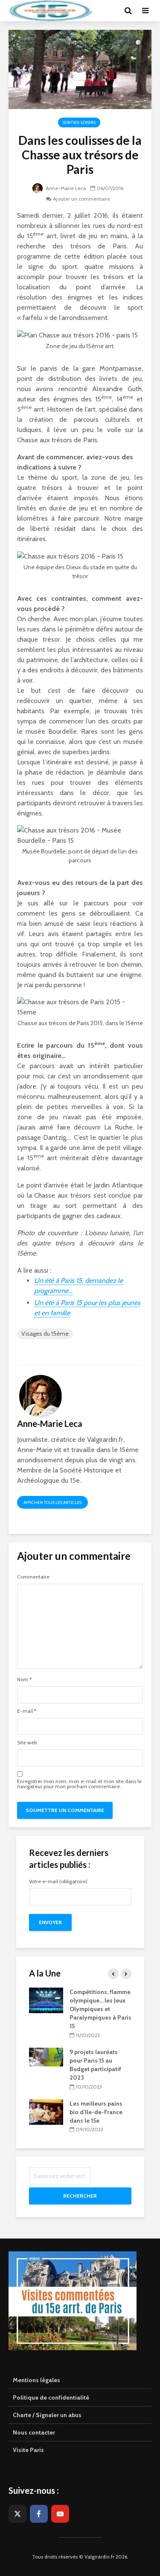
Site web (27, 1743)
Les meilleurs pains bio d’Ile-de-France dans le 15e (96, 2112)
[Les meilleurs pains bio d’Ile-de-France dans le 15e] (46, 2111)
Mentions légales (36, 2380)
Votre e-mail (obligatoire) (58, 1882)
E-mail (27, 1711)
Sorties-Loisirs (79, 122)
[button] (18, 27)
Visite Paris (28, 2450)
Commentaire (33, 1577)
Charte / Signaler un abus (47, 2415)
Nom (24, 1680)
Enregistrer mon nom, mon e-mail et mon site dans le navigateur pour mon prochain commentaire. (79, 1784)
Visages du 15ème (45, 1334)
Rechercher (80, 2196)
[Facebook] (39, 2514)
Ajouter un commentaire (81, 199)
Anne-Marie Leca (65, 188)
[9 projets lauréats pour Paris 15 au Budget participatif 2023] (46, 2056)
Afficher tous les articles (52, 1503)
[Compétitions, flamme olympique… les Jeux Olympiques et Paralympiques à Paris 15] (46, 2000)
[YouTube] (60, 2514)
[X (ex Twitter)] (17, 2514)
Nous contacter (34, 2432)
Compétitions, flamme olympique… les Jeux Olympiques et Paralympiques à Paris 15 (100, 2009)
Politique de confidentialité (51, 2397)
